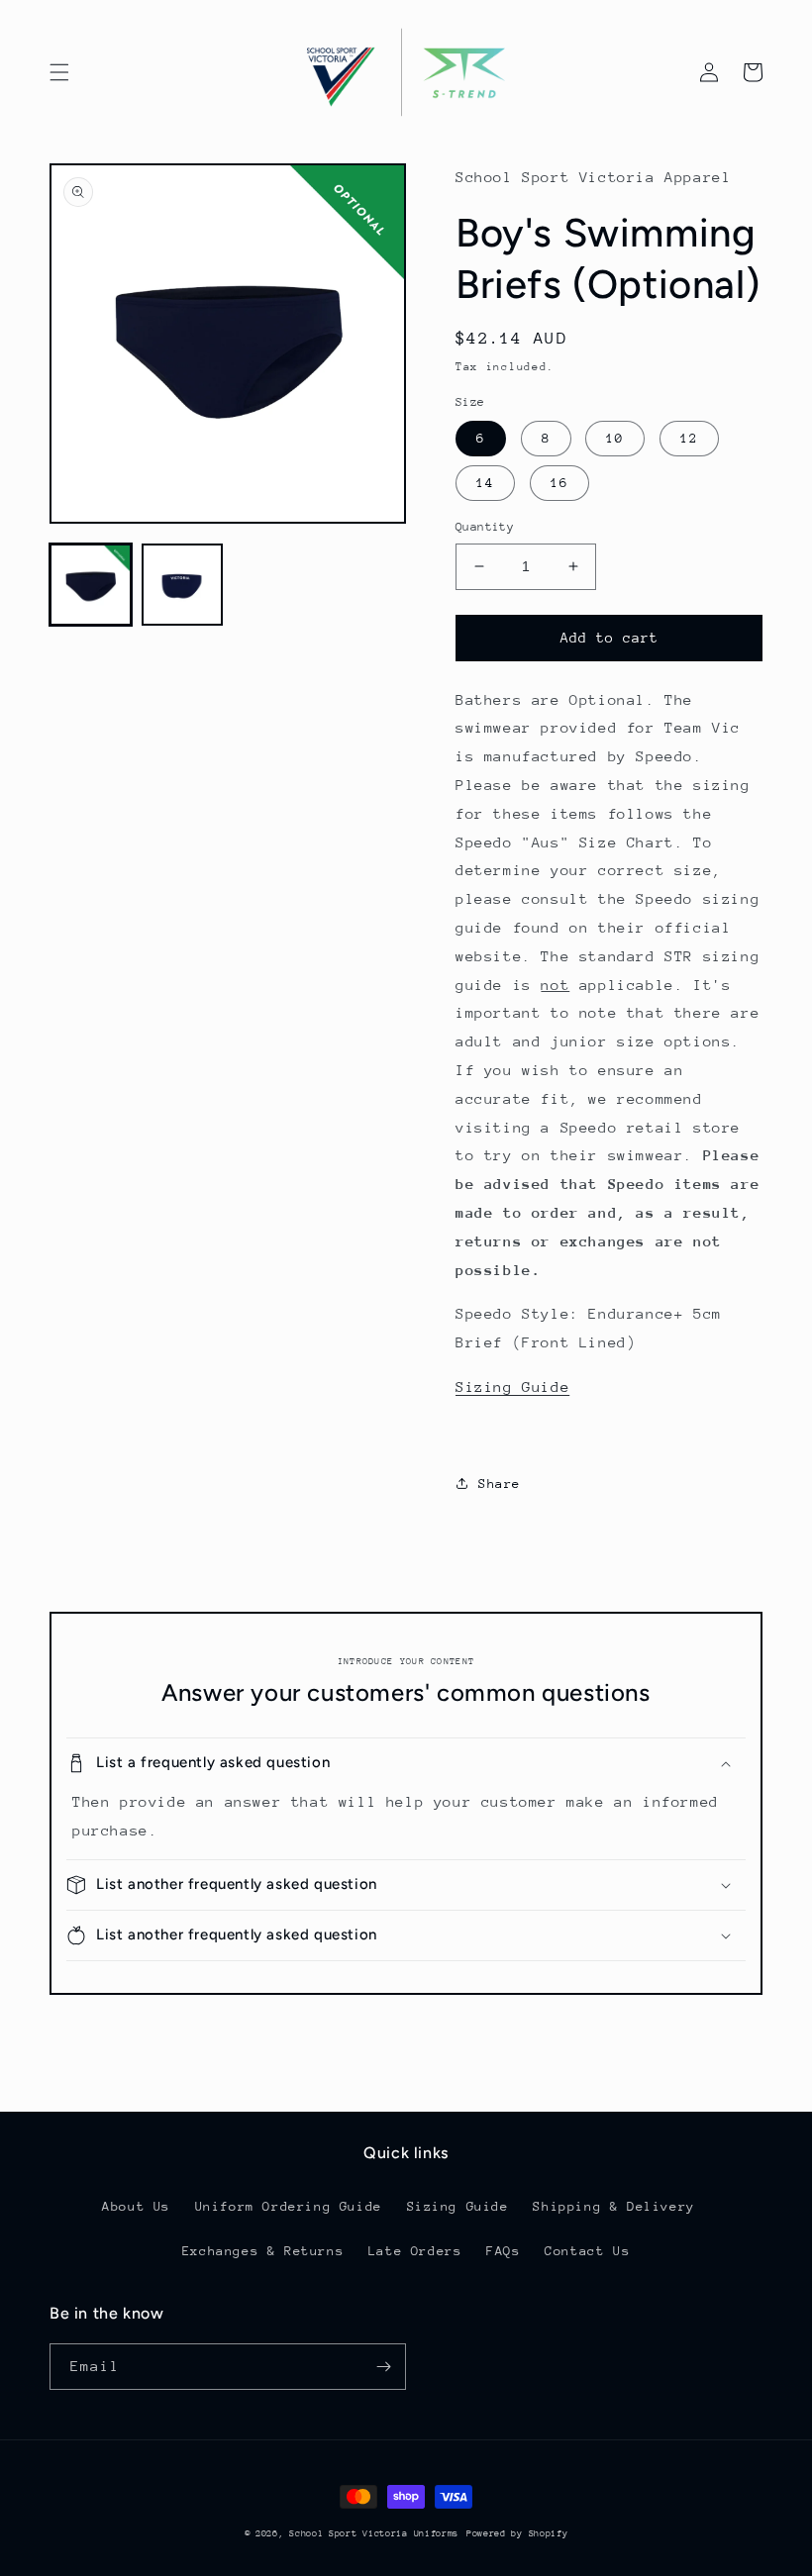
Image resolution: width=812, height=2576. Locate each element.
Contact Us (587, 2251)
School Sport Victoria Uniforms (374, 2533)
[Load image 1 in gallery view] (91, 585)
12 (689, 438)
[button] (59, 72)
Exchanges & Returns (263, 2251)
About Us (136, 2206)
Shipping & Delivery (613, 2206)
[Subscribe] (383, 2367)
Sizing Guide (512, 1387)
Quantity (485, 527)
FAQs (503, 2251)
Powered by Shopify (517, 2533)
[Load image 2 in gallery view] (183, 585)
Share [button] (500, 1484)
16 (559, 483)
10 (615, 438)
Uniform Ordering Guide (289, 2206)
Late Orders (415, 2251)
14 (485, 483)
